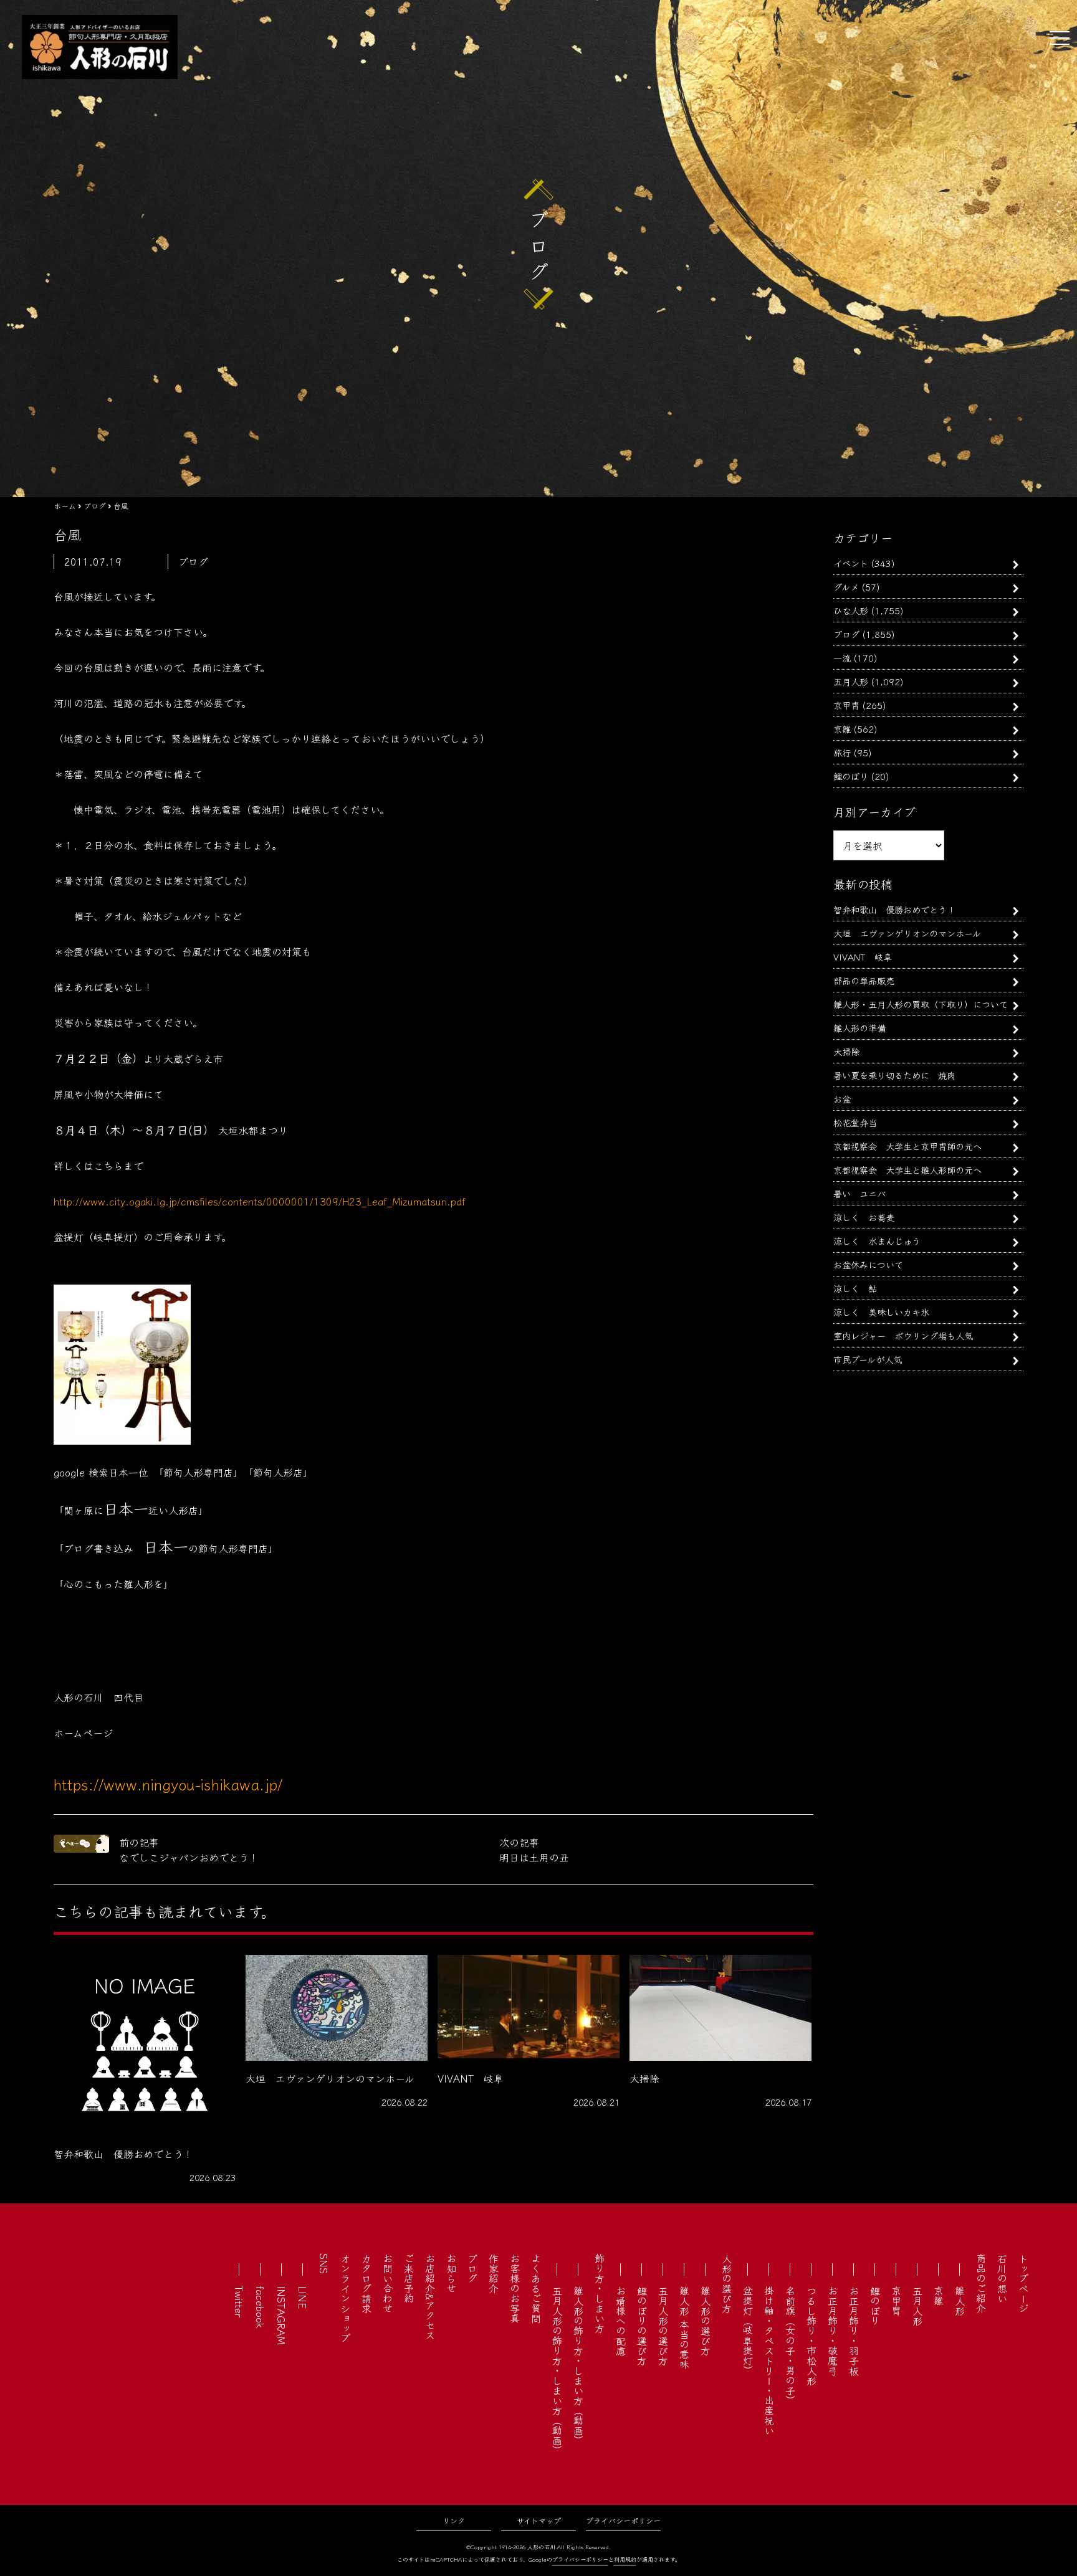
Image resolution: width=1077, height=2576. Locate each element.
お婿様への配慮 (621, 2321)
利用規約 (625, 2559)
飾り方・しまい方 (600, 2293)
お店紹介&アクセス (430, 2297)
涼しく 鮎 (855, 1288)
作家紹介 (494, 2273)
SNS (324, 2264)
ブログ (846, 634)
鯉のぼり (851, 776)
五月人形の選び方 (663, 2326)
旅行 (842, 752)
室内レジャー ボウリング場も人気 (903, 1335)
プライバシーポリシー (623, 2520)
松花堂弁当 (855, 1122)
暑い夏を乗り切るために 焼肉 (894, 1075)
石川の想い (1002, 2278)
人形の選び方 (727, 2283)
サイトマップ (539, 2520)
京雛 (842, 729)
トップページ (1023, 2283)
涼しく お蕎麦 (864, 1217)
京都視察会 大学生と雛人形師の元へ (907, 1170)
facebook (261, 2307)
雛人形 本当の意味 (684, 2327)
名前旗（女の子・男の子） (790, 2345)
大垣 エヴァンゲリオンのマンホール (907, 933)
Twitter (239, 2302)
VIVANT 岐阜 (863, 957)
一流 (842, 658)
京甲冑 (846, 705)
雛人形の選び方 (706, 2321)
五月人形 (851, 681)
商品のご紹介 (981, 2283)
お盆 (842, 1099)
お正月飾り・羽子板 (854, 2331)
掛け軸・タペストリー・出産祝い (769, 2360)
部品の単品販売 (864, 980)
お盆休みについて (868, 1264)
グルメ (846, 587)
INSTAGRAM (282, 2315)
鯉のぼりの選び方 (642, 2326)
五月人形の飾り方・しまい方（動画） (557, 2370)
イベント (851, 563)
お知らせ (451, 2273)
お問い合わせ (388, 2283)
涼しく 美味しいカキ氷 (881, 1312)
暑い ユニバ (859, 1193)
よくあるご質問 (536, 2288)
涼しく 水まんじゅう (877, 1241)
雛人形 (960, 2301)
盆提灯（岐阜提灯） (748, 2331)
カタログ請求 (366, 2283)
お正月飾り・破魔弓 (833, 2331)
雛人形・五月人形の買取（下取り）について (921, 1004)
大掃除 (846, 1051)
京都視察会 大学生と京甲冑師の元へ (907, 1146)
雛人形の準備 (859, 1028)
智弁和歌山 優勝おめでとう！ (894, 909)
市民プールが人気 (868, 1359)
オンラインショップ (345, 2298)
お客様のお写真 (515, 2288)
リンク (454, 2520)
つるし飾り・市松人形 (811, 2336)
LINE (303, 2297)
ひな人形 (851, 610)
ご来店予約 (409, 2278)
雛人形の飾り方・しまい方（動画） (578, 2365)
